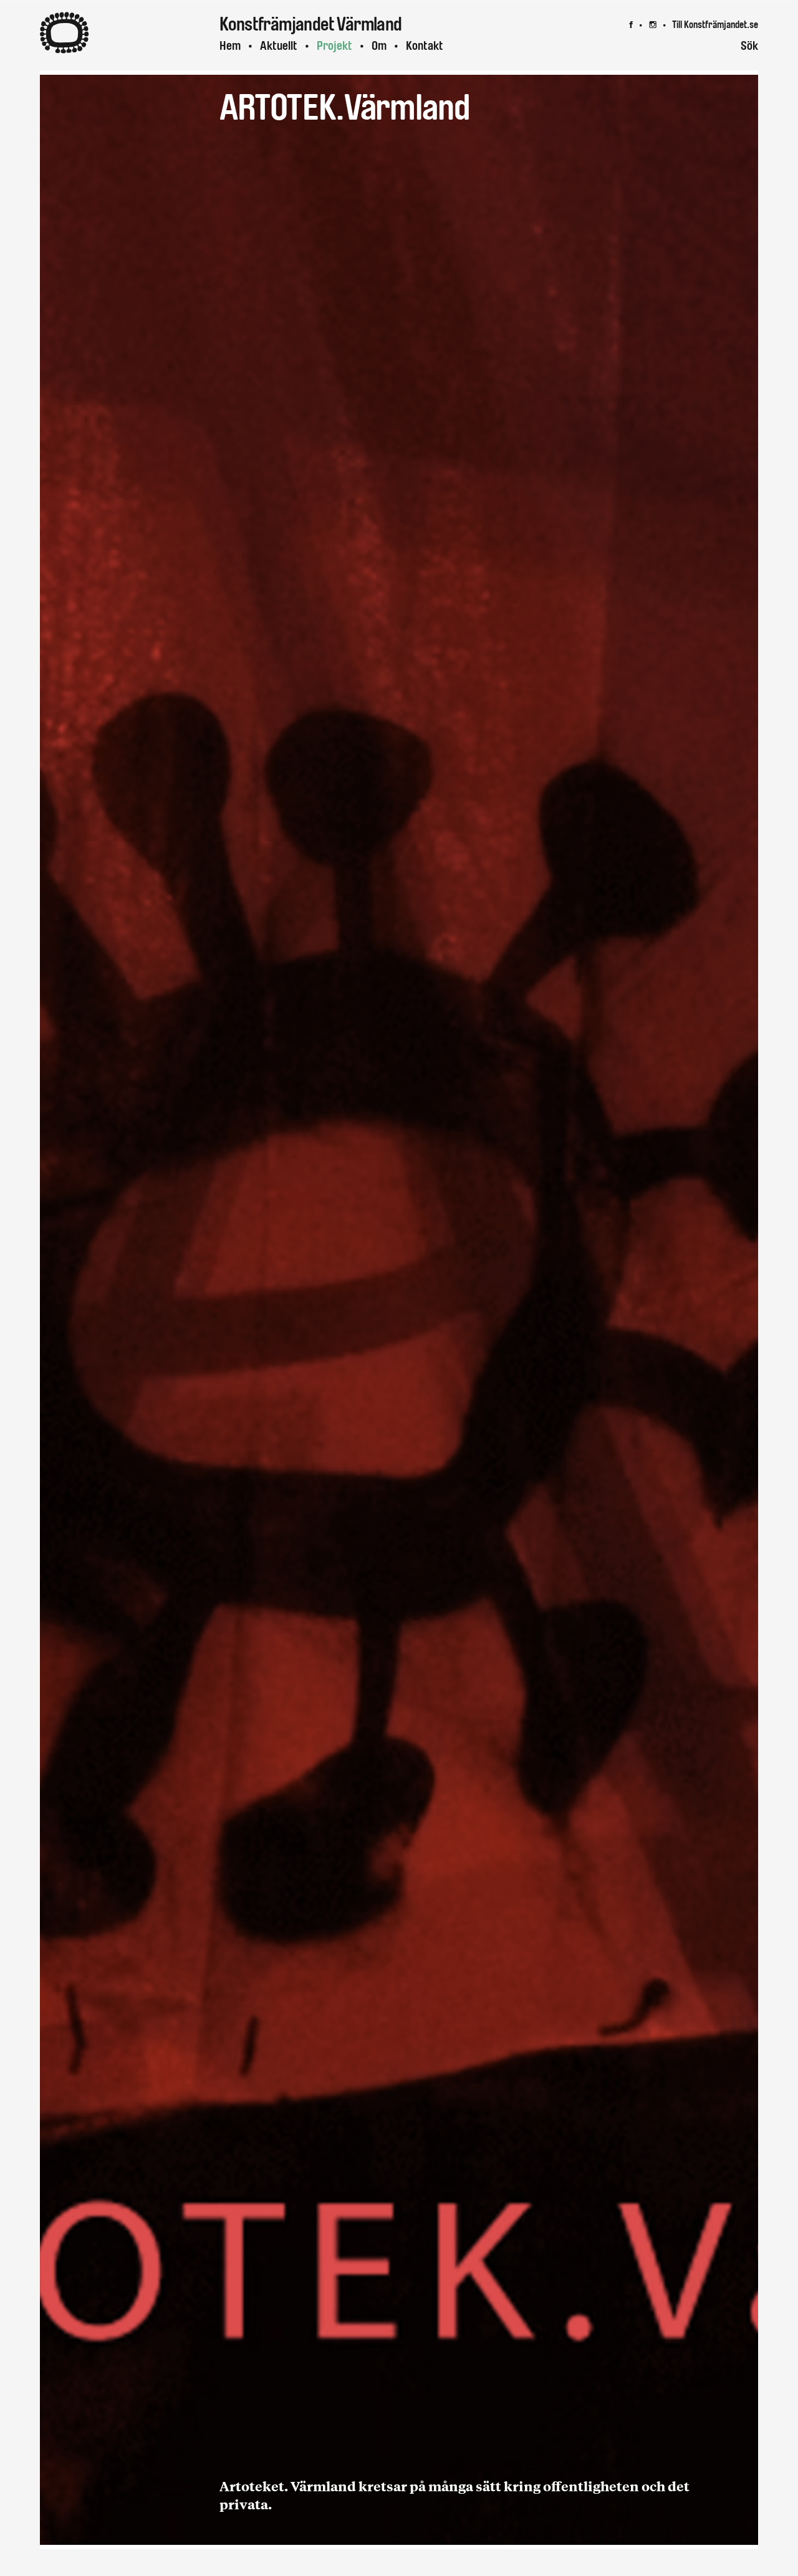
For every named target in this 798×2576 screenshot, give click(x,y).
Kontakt (425, 46)
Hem (230, 46)
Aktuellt (279, 46)
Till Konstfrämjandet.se (715, 25)
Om (379, 46)
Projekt (334, 46)
